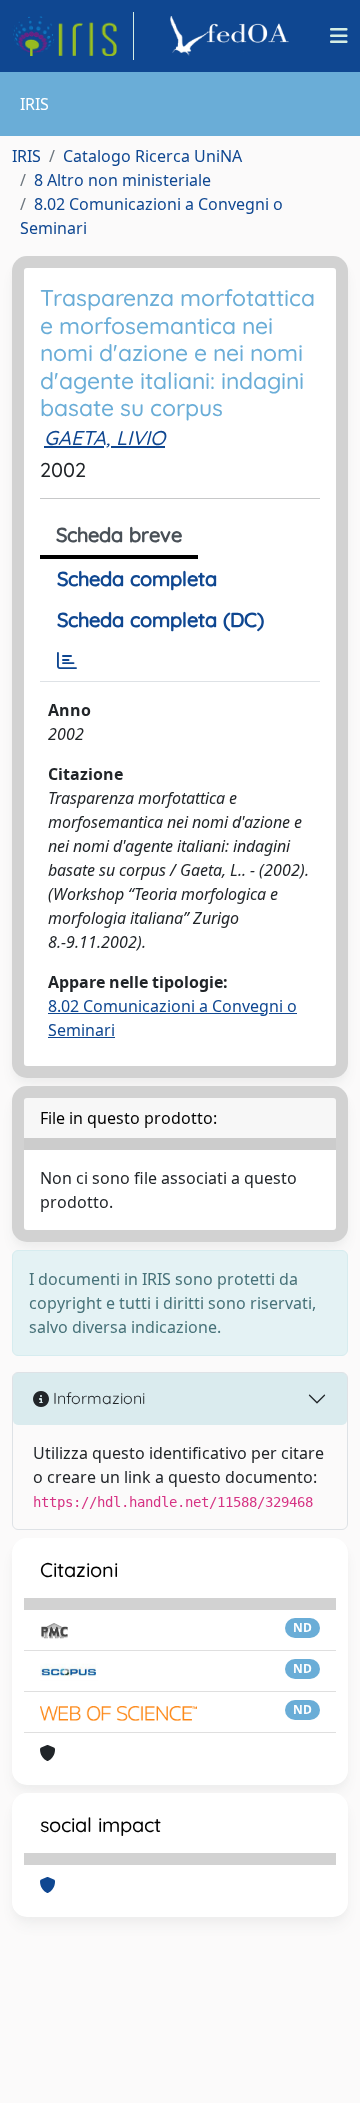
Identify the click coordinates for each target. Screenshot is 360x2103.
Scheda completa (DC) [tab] (160, 619)
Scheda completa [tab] (137, 578)
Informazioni (97, 1398)
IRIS (26, 156)
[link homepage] (73, 36)
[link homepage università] (232, 36)
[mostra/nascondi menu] (339, 36)
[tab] (67, 661)
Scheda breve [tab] (119, 534)
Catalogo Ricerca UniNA (152, 156)
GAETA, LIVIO (104, 437)
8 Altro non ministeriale (122, 180)
